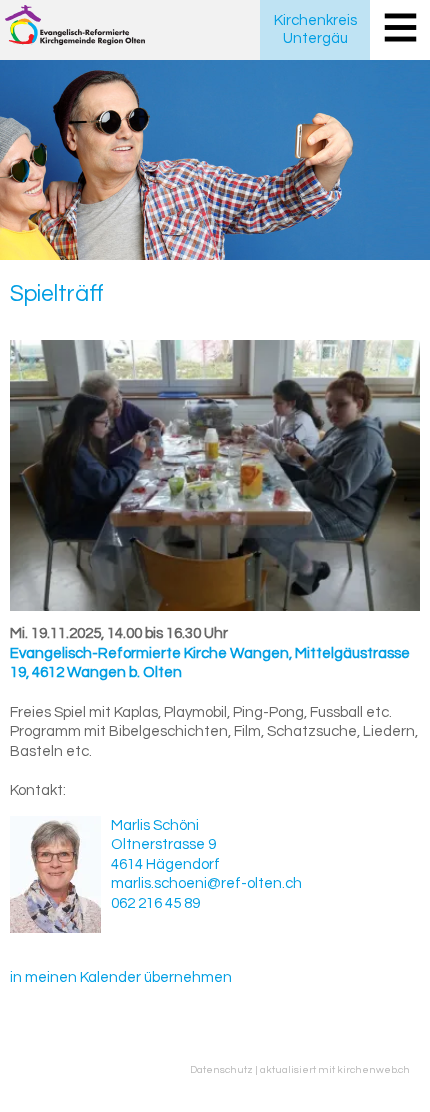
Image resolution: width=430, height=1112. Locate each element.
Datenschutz (221, 1069)
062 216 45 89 (155, 903)
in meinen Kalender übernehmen (121, 977)
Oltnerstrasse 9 (163, 844)
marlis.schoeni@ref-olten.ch (206, 883)
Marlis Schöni (155, 825)
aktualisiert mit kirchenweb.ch (335, 1069)
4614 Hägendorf (165, 864)
